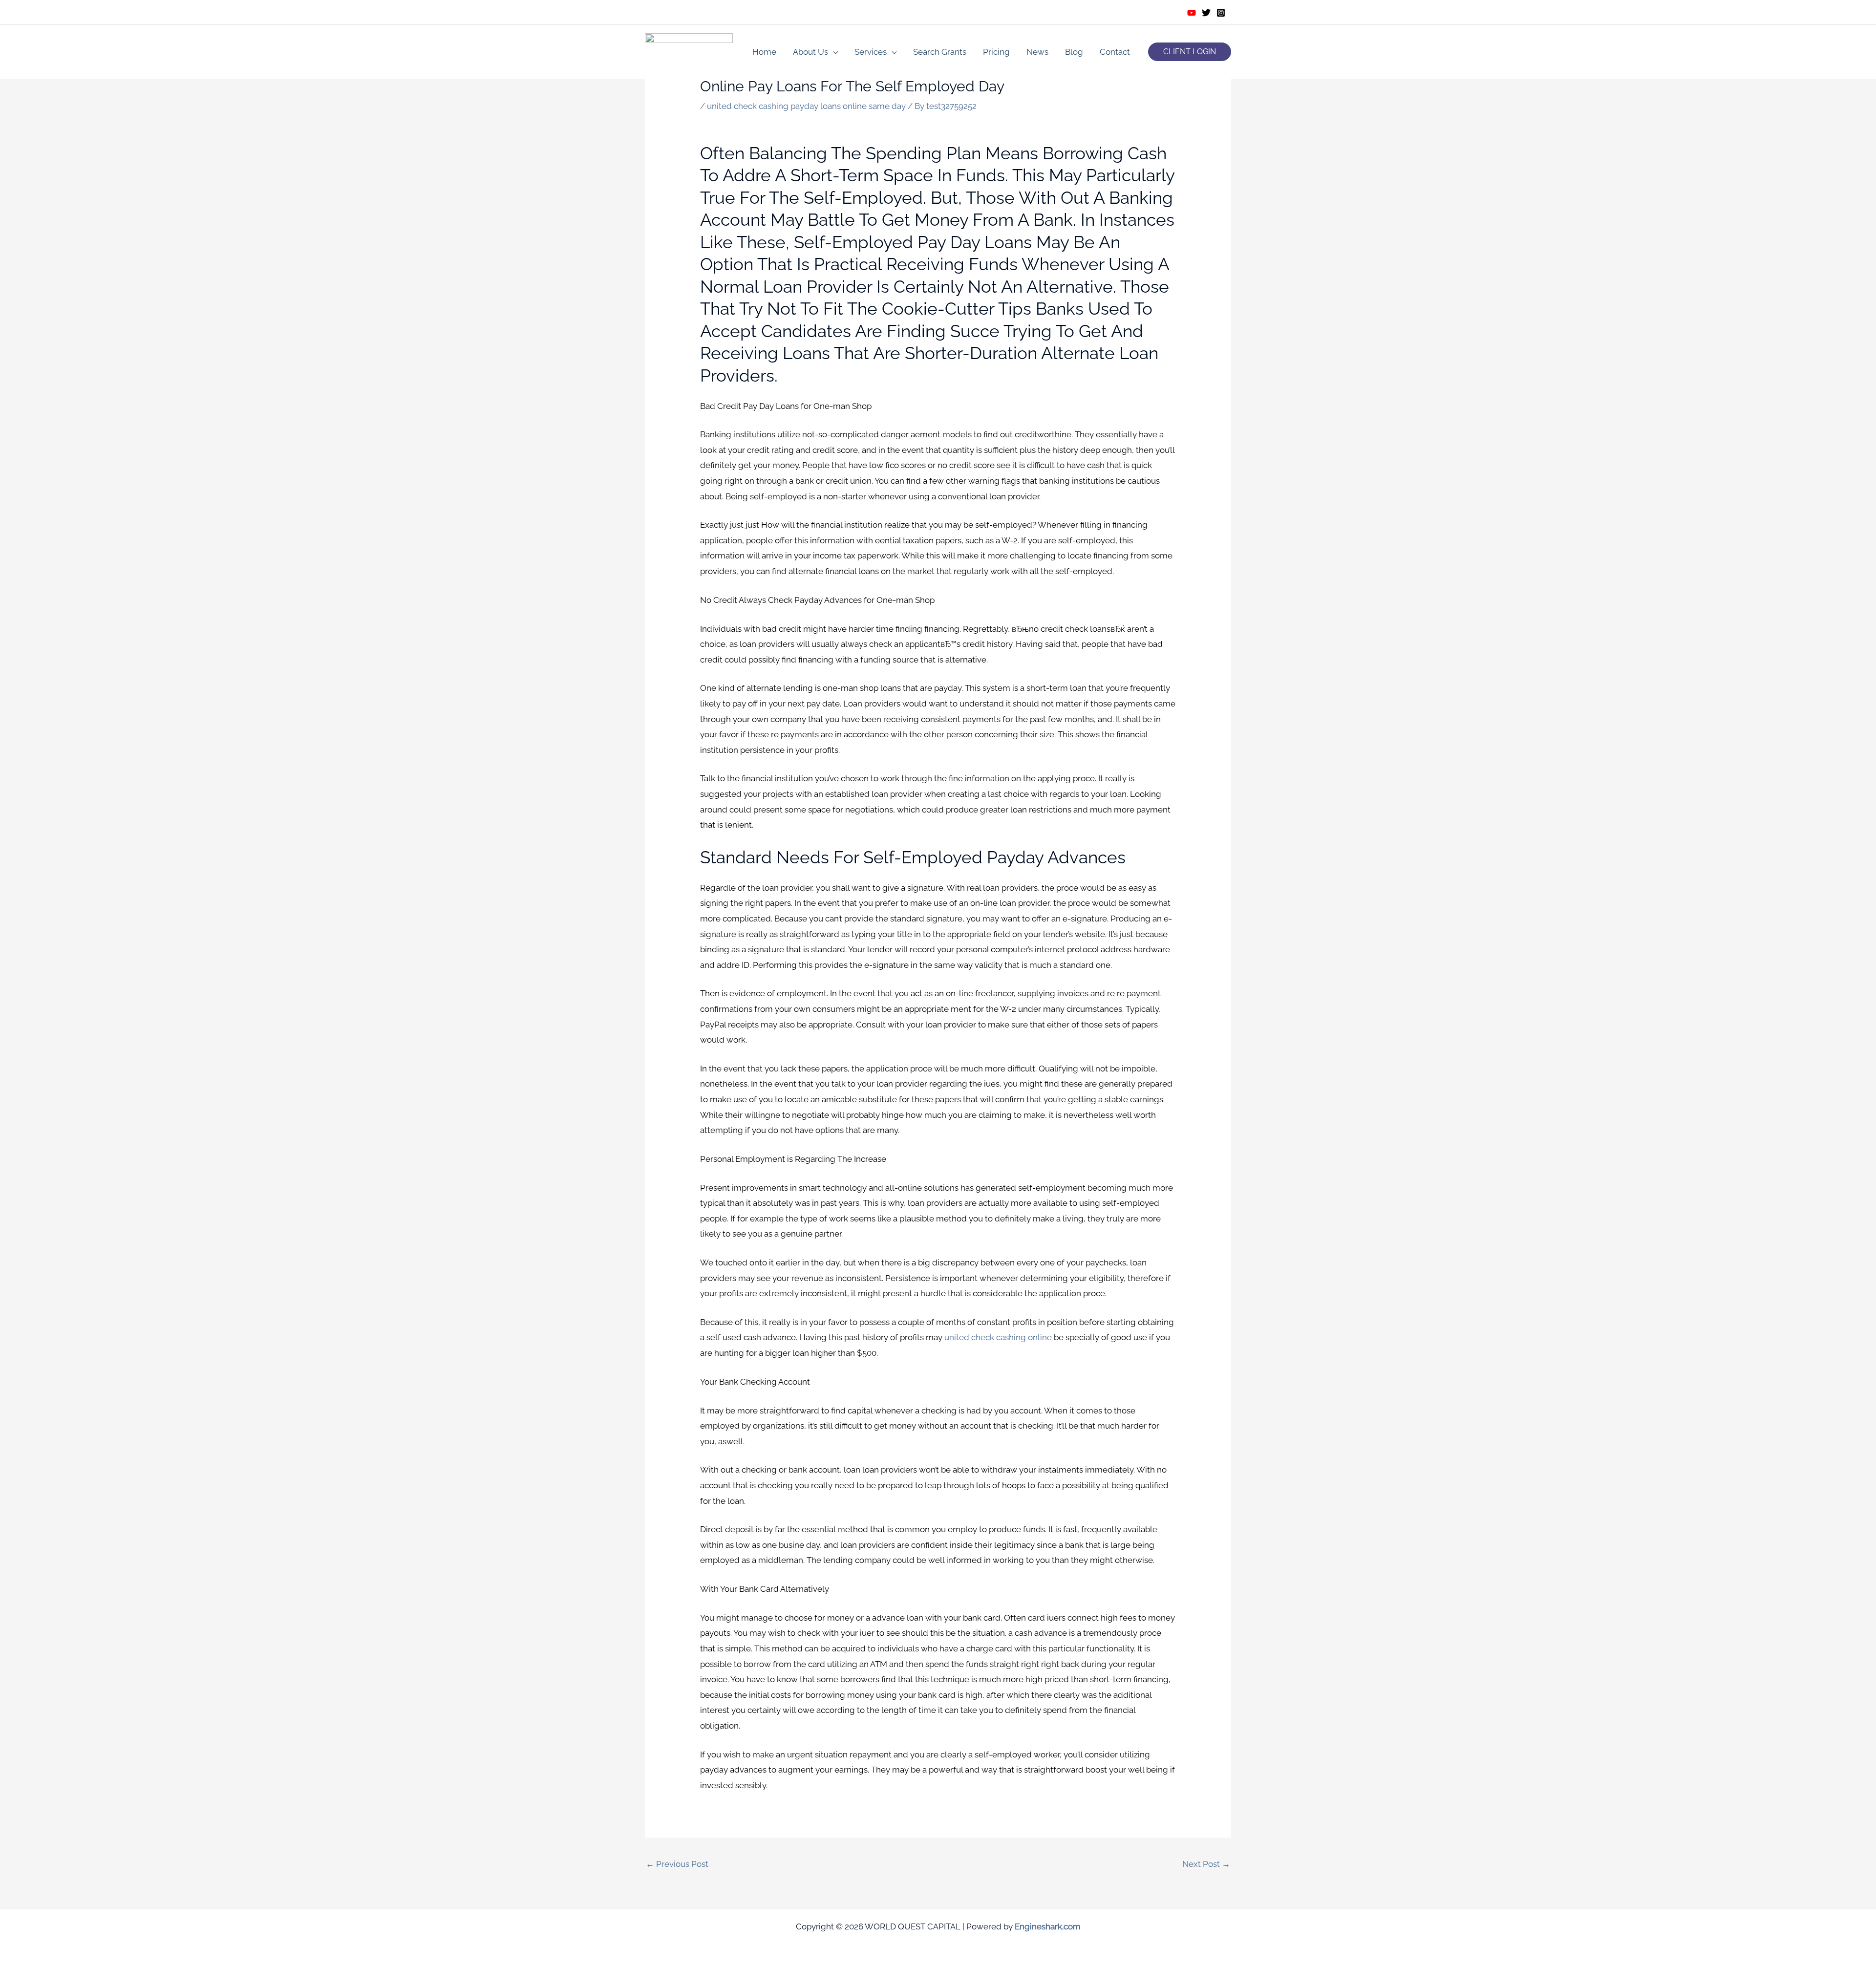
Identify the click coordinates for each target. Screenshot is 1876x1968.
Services (871, 52)
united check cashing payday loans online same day (806, 106)
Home (764, 52)
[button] (1190, 52)
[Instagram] (1221, 13)
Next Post (1206, 1864)
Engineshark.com (1048, 1926)
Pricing (996, 52)
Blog (1074, 52)
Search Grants (940, 52)
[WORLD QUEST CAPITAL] (689, 51)
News (1037, 52)
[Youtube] (1192, 13)
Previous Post (677, 1864)
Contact (1115, 52)
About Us (810, 52)
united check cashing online (998, 1337)
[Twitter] (1206, 13)
